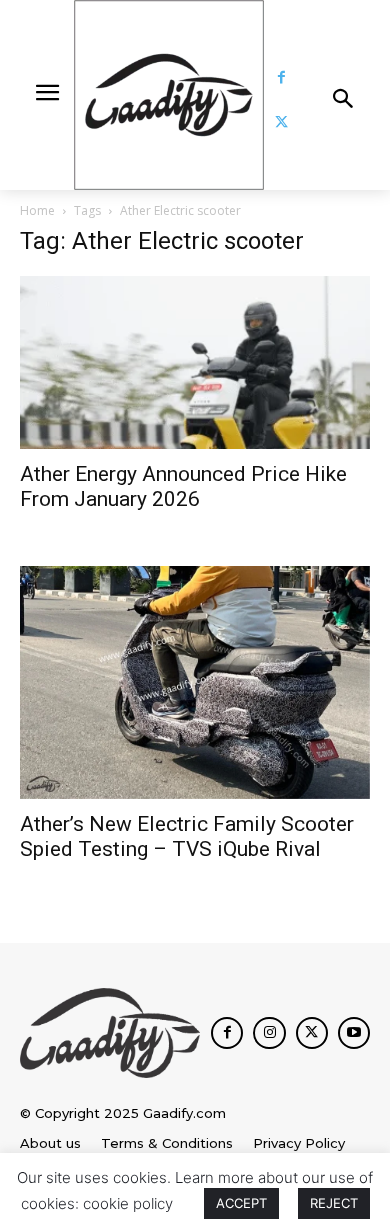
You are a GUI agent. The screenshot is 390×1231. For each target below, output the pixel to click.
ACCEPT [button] (241, 1203)
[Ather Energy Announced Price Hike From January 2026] (195, 362)
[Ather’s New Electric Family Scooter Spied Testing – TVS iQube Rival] (195, 682)
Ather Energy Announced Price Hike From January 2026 (183, 486)
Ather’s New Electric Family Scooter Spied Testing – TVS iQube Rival (187, 836)
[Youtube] (354, 1033)
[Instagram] (269, 1033)
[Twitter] (281, 122)
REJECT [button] (334, 1203)
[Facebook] (281, 77)
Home (37, 210)
